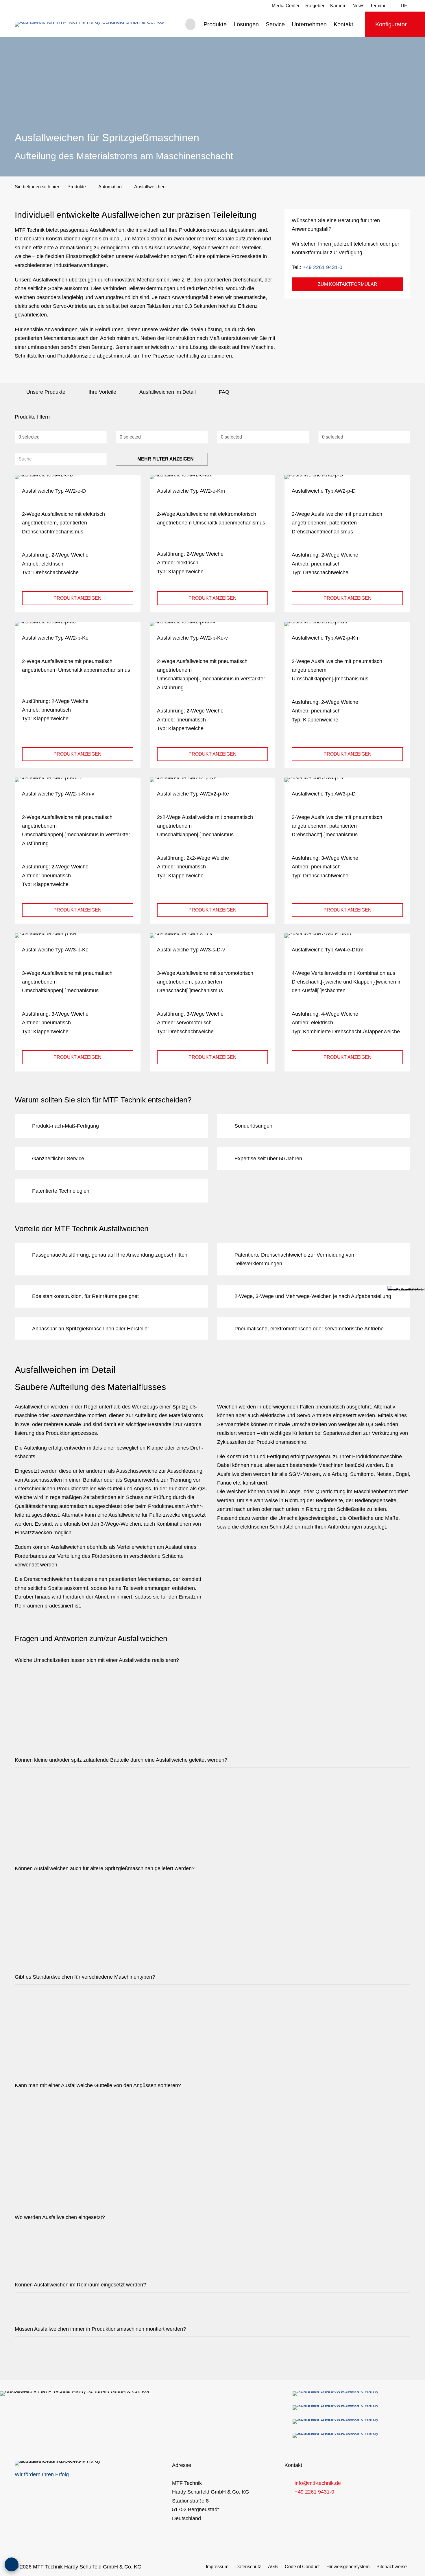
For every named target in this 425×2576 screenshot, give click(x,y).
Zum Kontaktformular (348, 284)
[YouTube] (341, 2435)
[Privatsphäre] (12, 2564)
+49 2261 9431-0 (323, 267)
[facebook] (341, 2394)
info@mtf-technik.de (318, 2483)
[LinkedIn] (341, 2408)
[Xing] (341, 2422)
